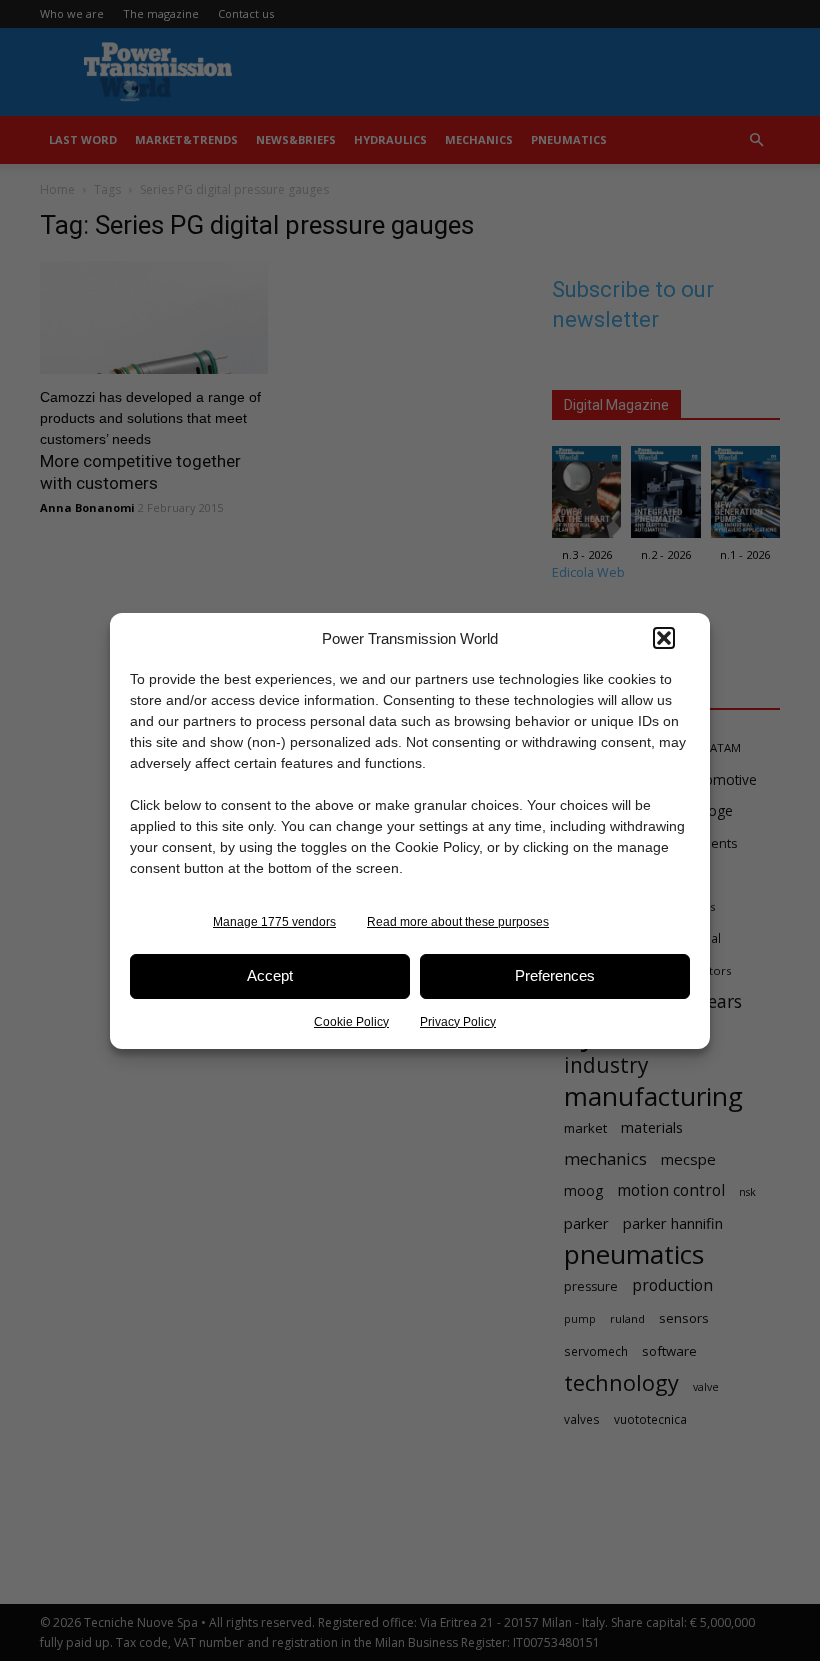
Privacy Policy (458, 1022)
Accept (270, 975)
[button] (664, 638)
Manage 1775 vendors (274, 922)
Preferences (555, 975)
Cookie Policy (351, 1022)
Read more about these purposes (458, 922)
